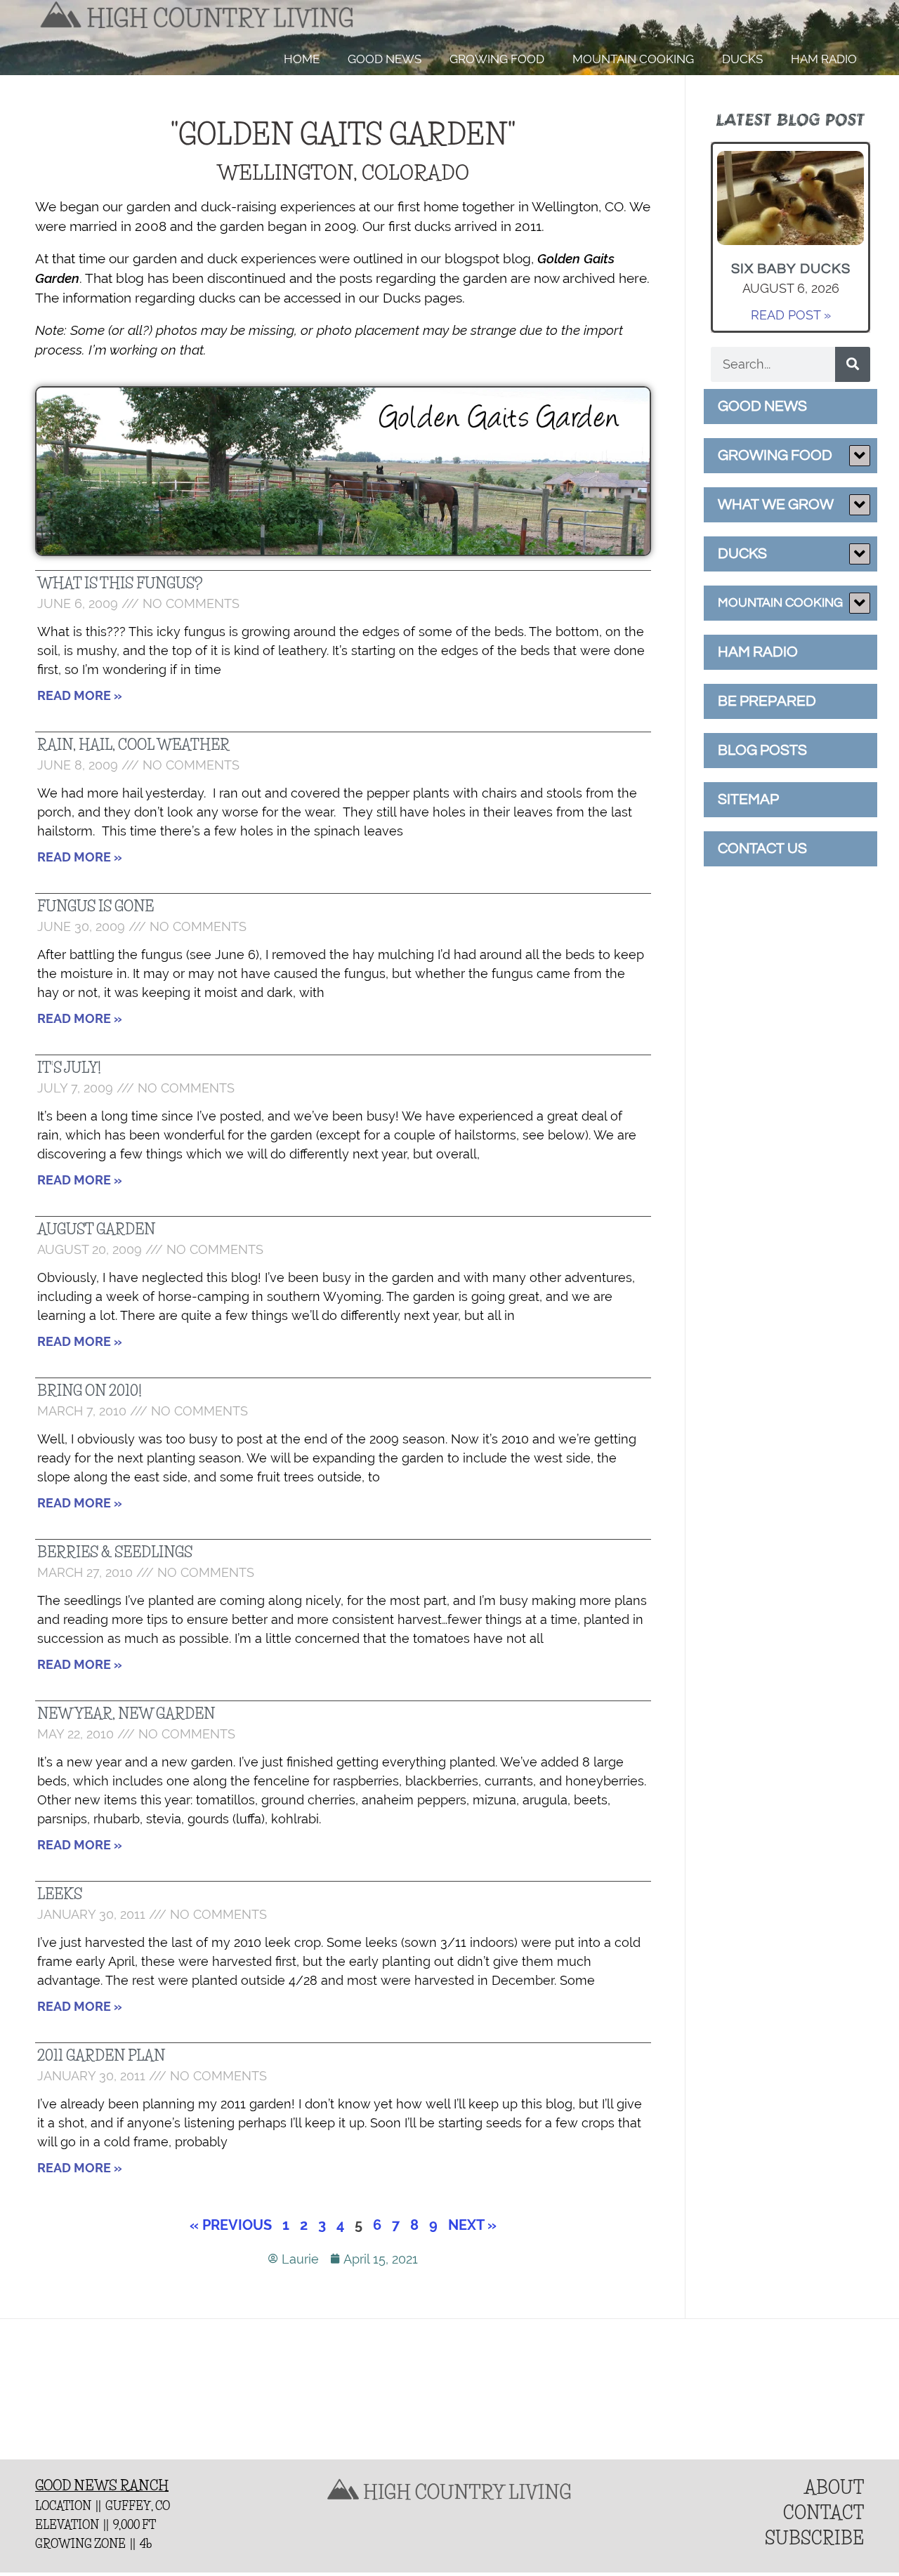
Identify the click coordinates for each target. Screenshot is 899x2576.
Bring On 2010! (90, 1391)
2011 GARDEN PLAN (101, 2056)
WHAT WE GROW (776, 504)
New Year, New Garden (126, 1714)
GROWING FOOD (497, 59)
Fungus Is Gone (96, 906)
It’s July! (69, 1068)
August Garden (96, 1229)
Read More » (80, 695)
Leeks (60, 1894)
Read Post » (791, 315)
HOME (302, 59)
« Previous (231, 2225)
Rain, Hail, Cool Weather (133, 745)
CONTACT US (762, 848)
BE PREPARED (767, 701)
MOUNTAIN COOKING (633, 59)
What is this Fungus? (120, 583)
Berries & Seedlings (115, 1552)
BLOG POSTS (762, 750)
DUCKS (742, 59)
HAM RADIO (824, 59)
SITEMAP (748, 799)
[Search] (853, 364)
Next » (472, 2225)
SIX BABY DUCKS (791, 269)
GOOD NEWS (385, 59)
